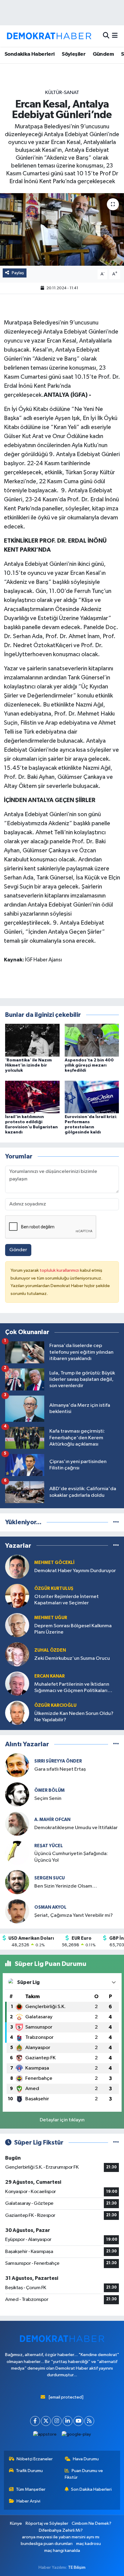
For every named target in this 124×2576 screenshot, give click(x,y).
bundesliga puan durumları (47, 2544)
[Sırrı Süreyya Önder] (17, 1765)
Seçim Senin (48, 1799)
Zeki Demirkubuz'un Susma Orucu (72, 1658)
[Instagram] (57, 2421)
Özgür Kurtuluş (54, 1589)
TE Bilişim (77, 2567)
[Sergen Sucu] (17, 1882)
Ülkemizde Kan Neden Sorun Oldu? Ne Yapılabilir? (74, 1717)
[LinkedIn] (68, 2421)
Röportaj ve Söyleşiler (47, 2523)
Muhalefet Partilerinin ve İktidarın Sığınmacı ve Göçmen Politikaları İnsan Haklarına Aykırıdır (72, 1688)
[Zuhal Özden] (17, 1654)
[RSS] (89, 2421)
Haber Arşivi (28, 2501)
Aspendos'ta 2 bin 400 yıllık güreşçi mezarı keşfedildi (89, 1065)
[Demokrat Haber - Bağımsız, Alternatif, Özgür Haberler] (49, 36)
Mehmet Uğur (51, 1618)
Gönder (18, 1250)
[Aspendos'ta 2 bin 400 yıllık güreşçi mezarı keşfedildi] (92, 1040)
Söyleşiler (74, 54)
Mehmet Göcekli (54, 1563)
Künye (16, 2523)
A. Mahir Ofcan (52, 1820)
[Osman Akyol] (17, 1911)
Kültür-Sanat (62, 93)
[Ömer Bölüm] (17, 1794)
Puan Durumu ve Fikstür (84, 2474)
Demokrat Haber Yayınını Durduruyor (75, 1571)
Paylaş (18, 273)
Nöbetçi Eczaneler (35, 2459)
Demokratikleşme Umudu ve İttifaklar (76, 1828)
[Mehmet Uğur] (17, 1625)
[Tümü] (116, 1522)
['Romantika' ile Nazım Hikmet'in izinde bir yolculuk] (32, 1040)
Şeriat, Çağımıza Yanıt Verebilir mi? (74, 1915)
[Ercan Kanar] (17, 1683)
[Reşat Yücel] (17, 1853)
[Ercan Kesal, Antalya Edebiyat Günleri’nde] (62, 229)
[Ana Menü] (115, 36)
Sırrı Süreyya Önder (58, 1761)
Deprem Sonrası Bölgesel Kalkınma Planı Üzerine (73, 1629)
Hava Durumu (86, 2459)
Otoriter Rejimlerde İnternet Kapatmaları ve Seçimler (67, 1600)
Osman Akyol (50, 1907)
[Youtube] (78, 2421)
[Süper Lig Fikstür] (116, 2143)
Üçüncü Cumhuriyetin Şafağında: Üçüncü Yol (71, 1857)
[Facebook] (35, 2421)
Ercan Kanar (50, 1676)
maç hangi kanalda (62, 2551)
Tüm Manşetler (31, 2489)
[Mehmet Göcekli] (17, 1567)
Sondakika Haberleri (30, 54)
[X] (46, 2421)
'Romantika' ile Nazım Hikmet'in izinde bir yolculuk (28, 1065)
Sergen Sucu (50, 1878)
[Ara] (106, 36)
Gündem (103, 54)
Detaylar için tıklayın (62, 2120)
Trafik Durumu (29, 2471)
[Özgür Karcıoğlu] (17, 1713)
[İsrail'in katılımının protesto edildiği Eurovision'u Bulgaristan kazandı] (32, 1097)
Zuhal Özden (50, 1650)
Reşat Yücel (49, 1846)
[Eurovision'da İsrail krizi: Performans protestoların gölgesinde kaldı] (92, 1097)
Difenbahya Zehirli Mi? (61, 2530)
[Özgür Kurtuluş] (17, 1596)
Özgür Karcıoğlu (55, 1705)
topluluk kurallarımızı (60, 1270)
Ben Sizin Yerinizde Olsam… (66, 1886)
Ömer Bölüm (50, 1790)
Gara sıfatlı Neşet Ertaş (60, 1769)
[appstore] (45, 2436)
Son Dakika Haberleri (91, 2489)
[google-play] (76, 2436)
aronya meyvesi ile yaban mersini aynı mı (61, 2537)
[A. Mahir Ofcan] (17, 1824)
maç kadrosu (88, 2544)
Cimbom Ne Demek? (91, 2523)
